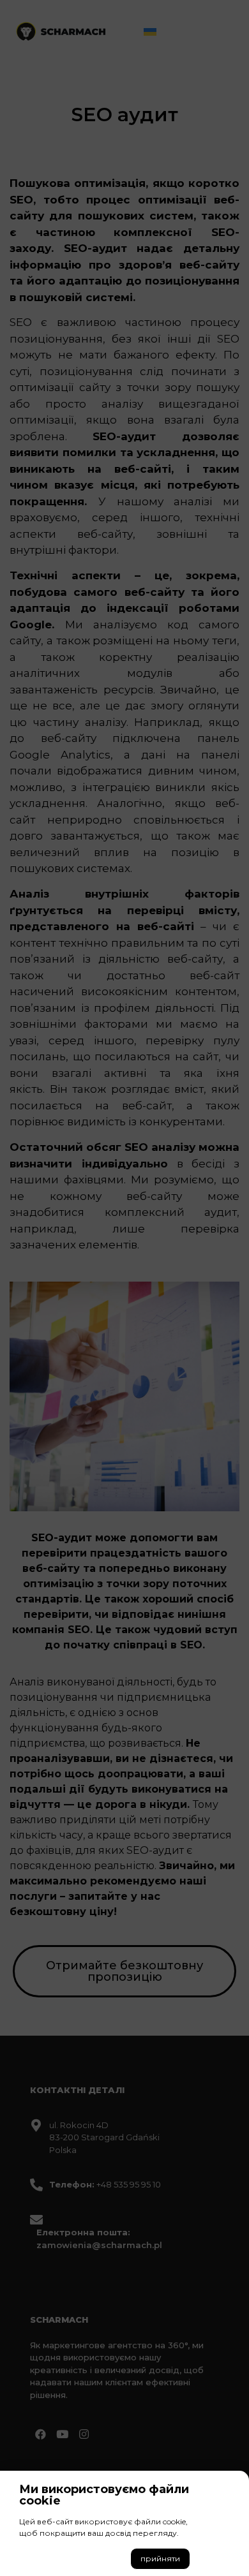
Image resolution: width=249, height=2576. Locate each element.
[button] (160, 2559)
